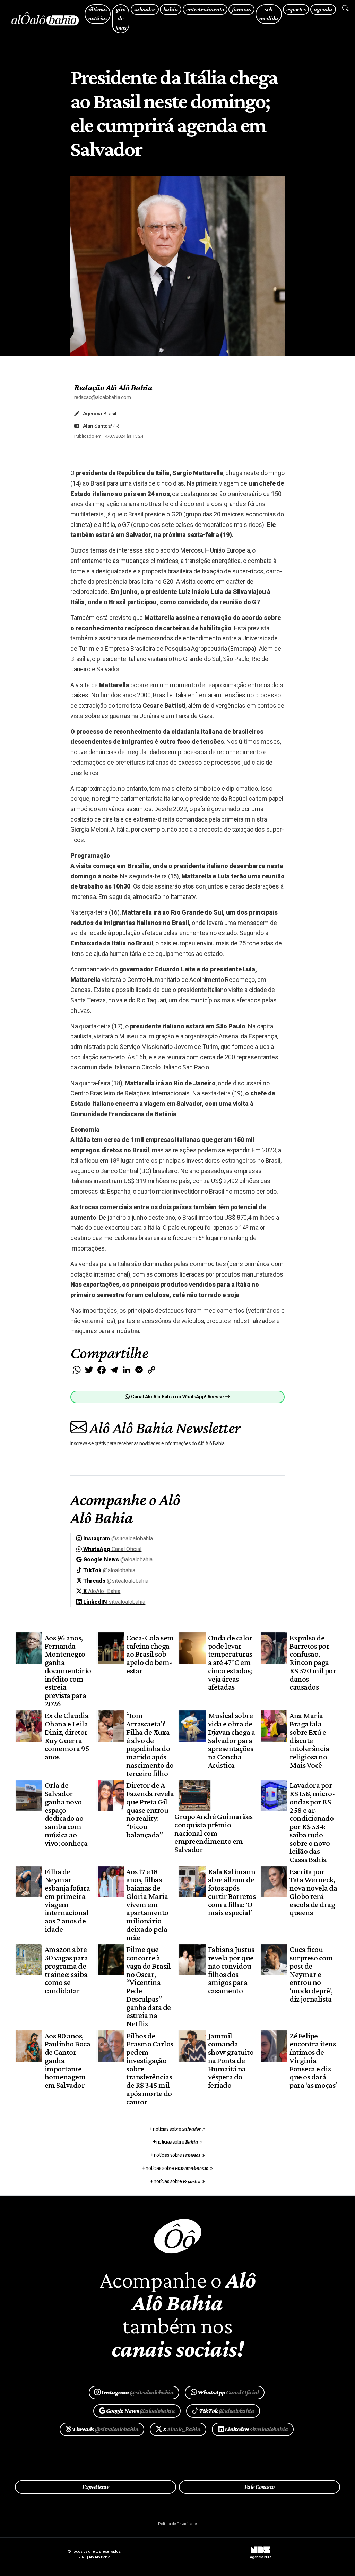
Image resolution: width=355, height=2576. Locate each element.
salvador (145, 9)
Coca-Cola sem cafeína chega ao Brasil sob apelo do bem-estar (150, 1654)
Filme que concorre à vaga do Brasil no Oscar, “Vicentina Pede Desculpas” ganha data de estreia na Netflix (148, 1986)
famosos (241, 9)
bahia (171, 9)
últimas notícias (98, 14)
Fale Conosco (259, 2487)
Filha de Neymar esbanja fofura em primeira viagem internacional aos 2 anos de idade (67, 1900)
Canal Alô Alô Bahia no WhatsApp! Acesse (177, 1397)
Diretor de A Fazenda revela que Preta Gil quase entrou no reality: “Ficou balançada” (150, 1810)
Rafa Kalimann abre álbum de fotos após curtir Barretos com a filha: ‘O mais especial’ (232, 1892)
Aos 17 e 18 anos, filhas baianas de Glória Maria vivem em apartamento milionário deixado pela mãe (147, 1904)
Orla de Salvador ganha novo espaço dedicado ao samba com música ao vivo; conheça (66, 1814)
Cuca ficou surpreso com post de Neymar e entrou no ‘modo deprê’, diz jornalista (311, 1974)
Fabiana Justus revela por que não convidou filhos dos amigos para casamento (231, 1970)
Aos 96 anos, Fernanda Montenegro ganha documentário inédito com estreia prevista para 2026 (68, 1670)
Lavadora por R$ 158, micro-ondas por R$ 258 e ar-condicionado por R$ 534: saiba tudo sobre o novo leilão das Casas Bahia (312, 1822)
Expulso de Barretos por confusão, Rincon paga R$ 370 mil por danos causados (313, 1662)
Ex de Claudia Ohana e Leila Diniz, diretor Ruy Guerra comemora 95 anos (67, 1736)
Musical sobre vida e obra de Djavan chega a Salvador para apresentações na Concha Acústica (232, 1740)
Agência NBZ (261, 2554)
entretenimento (205, 9)
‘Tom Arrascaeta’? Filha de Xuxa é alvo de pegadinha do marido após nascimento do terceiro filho (150, 1744)
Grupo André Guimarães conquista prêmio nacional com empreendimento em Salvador (213, 1833)
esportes (296, 9)
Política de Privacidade (177, 2524)
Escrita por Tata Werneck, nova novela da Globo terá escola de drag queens (313, 1892)
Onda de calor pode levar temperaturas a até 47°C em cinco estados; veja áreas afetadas (230, 1662)
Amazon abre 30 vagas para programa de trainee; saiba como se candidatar (66, 1970)
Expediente (96, 2487)
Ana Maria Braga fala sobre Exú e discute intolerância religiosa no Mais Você (309, 1740)
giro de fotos (121, 18)
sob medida (269, 14)
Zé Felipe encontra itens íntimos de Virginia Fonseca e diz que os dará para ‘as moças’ (313, 2060)
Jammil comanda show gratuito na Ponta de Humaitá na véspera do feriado (231, 2060)
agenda (323, 9)
